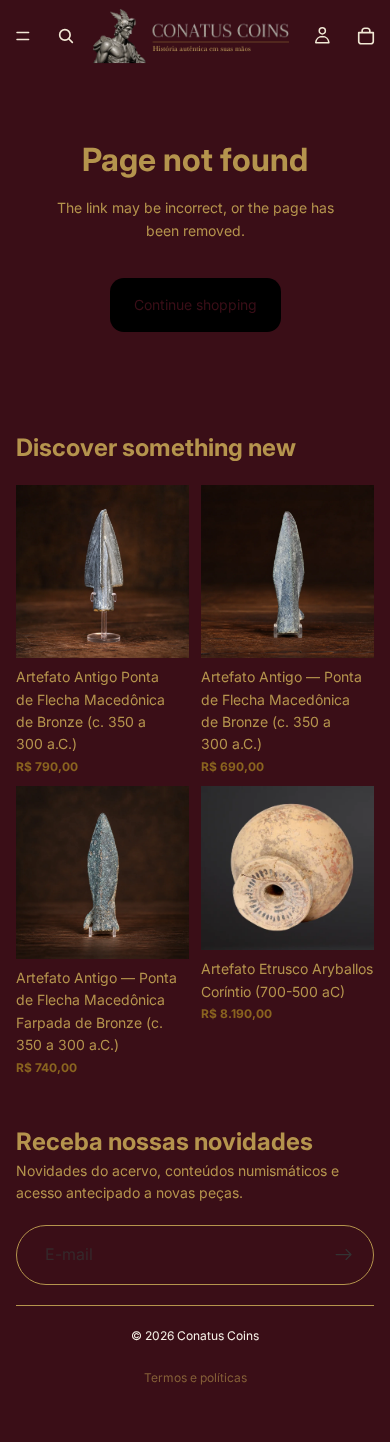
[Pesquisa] (66, 36)
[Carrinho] (366, 36)
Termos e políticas (195, 1377)
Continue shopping (195, 304)
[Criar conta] (344, 1254)
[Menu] (23, 36)
